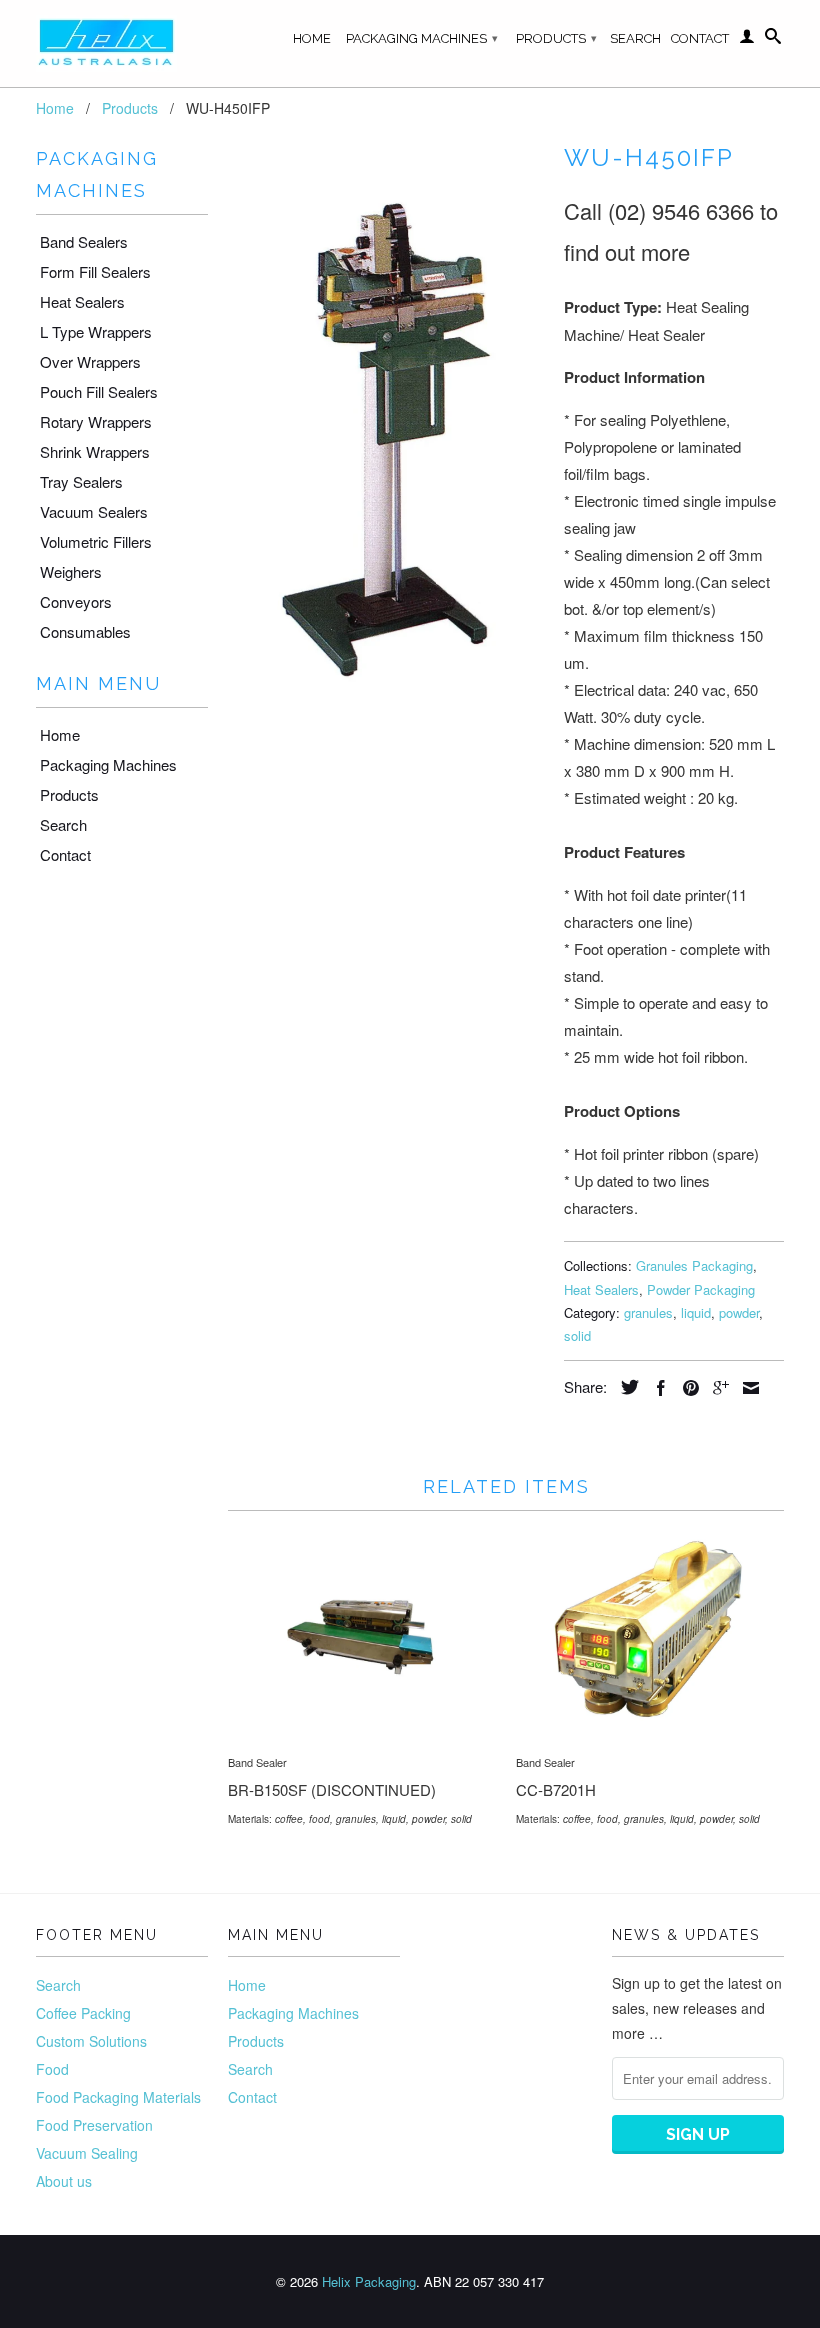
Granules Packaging (694, 1265)
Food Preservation (94, 2125)
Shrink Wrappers (95, 451)
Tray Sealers (81, 481)
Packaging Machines (422, 38)
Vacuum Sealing (87, 2153)
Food (52, 2069)
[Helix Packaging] (122, 43)
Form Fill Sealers (95, 271)
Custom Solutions (91, 2041)
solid (577, 1335)
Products (556, 38)
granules (648, 1312)
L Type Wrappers (96, 331)
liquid (696, 1312)
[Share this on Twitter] (625, 1387)
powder (739, 1312)
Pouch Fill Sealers (99, 391)
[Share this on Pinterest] (686, 1388)
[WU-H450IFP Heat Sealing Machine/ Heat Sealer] (386, 449)
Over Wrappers (90, 361)
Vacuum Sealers (94, 511)
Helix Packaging (369, 2281)
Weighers (71, 571)
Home (312, 38)
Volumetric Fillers (96, 541)
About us (64, 2181)
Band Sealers (84, 241)
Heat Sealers (82, 301)
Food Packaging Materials (118, 2097)
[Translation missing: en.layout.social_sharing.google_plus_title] (716, 1388)
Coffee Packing (83, 2013)
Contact (700, 38)
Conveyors (76, 601)
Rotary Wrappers (96, 421)
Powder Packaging (701, 1289)
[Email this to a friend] (746, 1388)
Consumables (85, 631)
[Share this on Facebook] (656, 1388)
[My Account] (747, 40)
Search (635, 38)
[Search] (773, 40)
